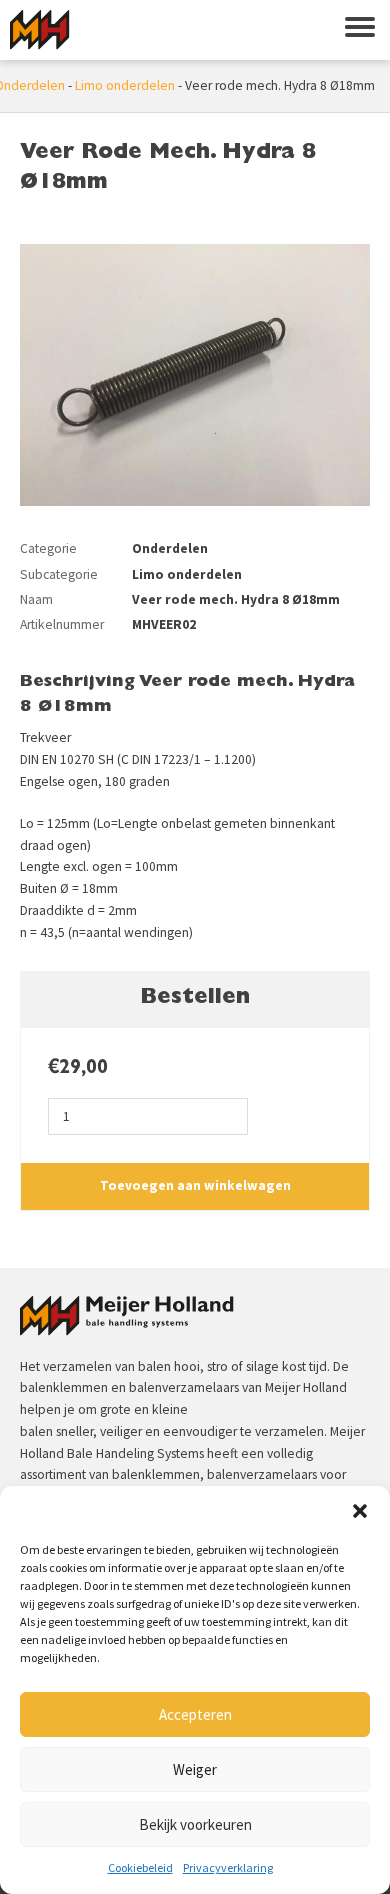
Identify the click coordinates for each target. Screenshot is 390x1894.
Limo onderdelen (125, 85)
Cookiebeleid (140, 1867)
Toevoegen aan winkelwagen (195, 1185)
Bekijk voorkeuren (195, 1824)
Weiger (195, 1769)
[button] (360, 1511)
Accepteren (195, 1714)
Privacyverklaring (228, 1867)
